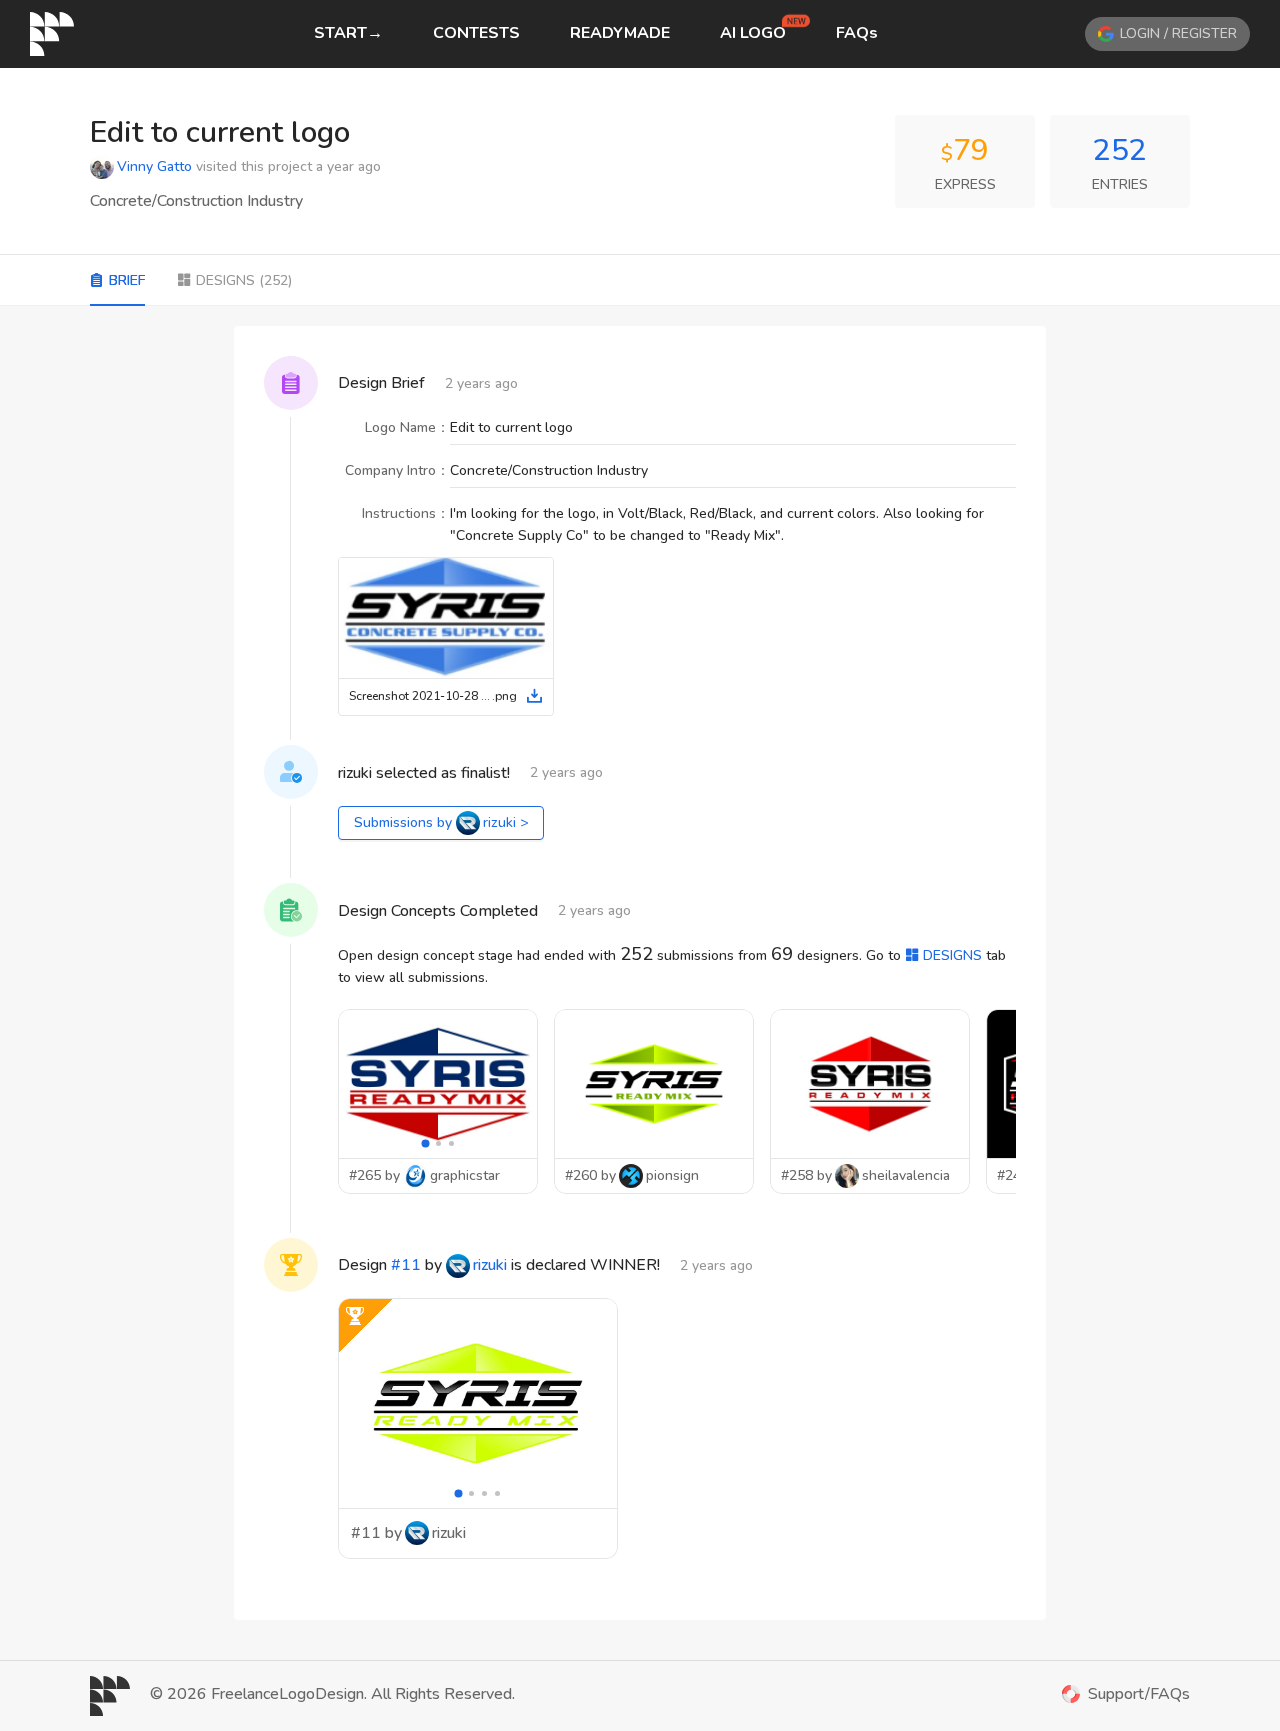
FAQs (857, 33)
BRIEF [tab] (127, 280)
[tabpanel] (640, 973)
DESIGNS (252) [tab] (244, 280)
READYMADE (620, 33)
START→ (348, 33)
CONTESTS (476, 33)
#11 (406, 1265)
